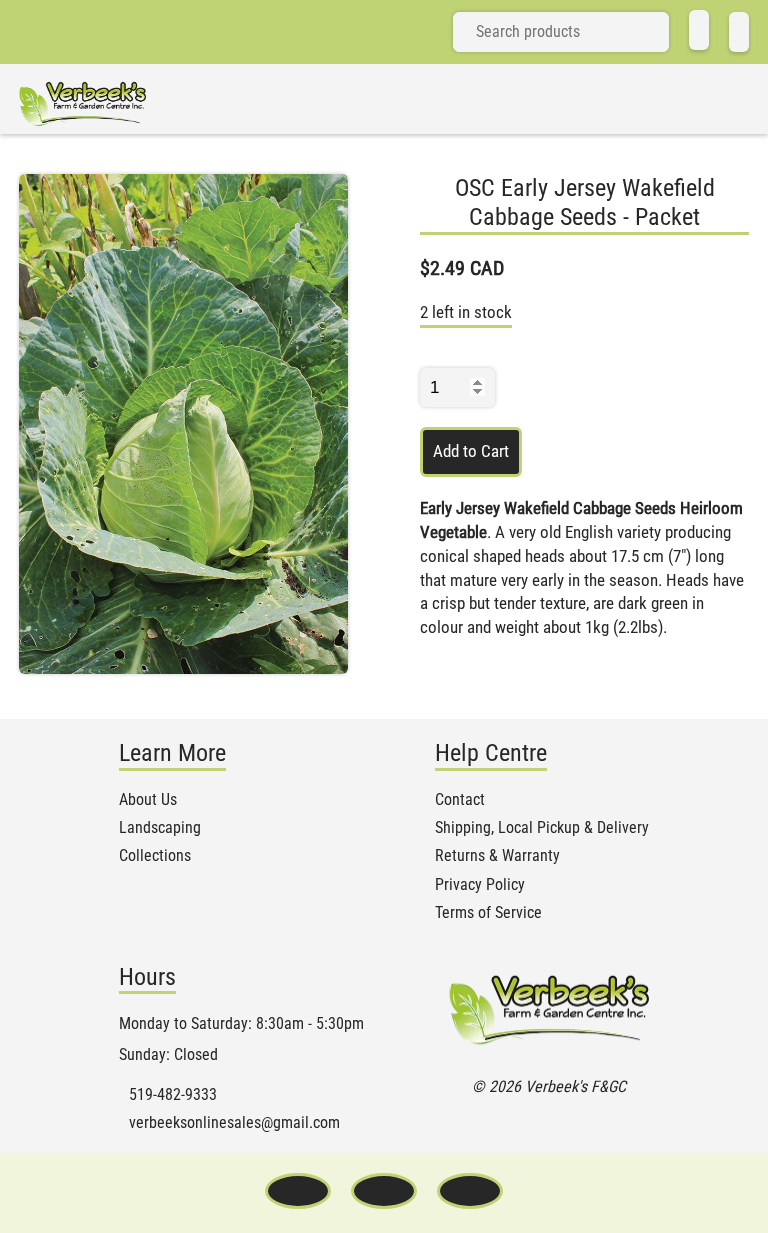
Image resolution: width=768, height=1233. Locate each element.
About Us (148, 800)
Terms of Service (488, 913)
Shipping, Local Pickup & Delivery (542, 828)
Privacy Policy (480, 885)
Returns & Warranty (497, 856)
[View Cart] (739, 32)
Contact (460, 800)
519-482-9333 (173, 1095)
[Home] (699, 30)
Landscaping (160, 828)
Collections (155, 856)
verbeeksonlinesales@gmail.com (234, 1123)
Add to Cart (471, 451)
